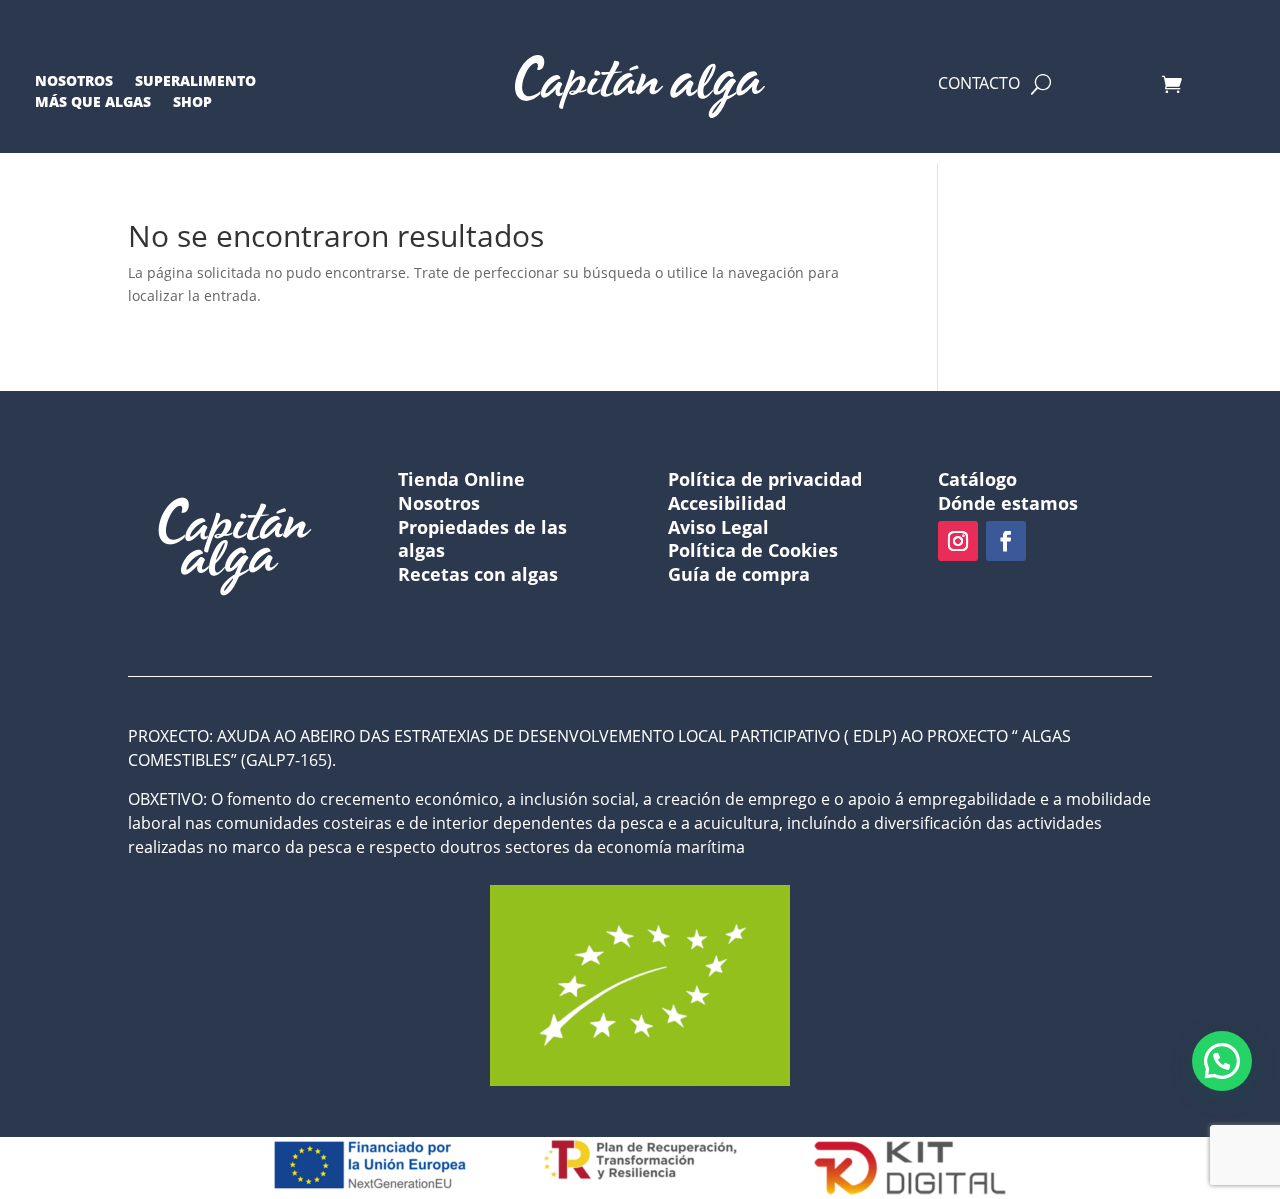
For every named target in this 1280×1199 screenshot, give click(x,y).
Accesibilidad (727, 503)
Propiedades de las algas (482, 539)
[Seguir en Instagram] (958, 541)
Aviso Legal (718, 527)
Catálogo (977, 479)
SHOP (192, 105)
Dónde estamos (1008, 503)
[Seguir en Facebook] (1006, 541)
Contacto (979, 87)
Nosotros (439, 503)
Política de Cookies (753, 550)
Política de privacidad (765, 479)
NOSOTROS (74, 84)
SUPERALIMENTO (195, 84)
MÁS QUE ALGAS (93, 105)
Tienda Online (461, 479)
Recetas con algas (478, 574)
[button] (1222, 1061)
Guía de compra (739, 574)
